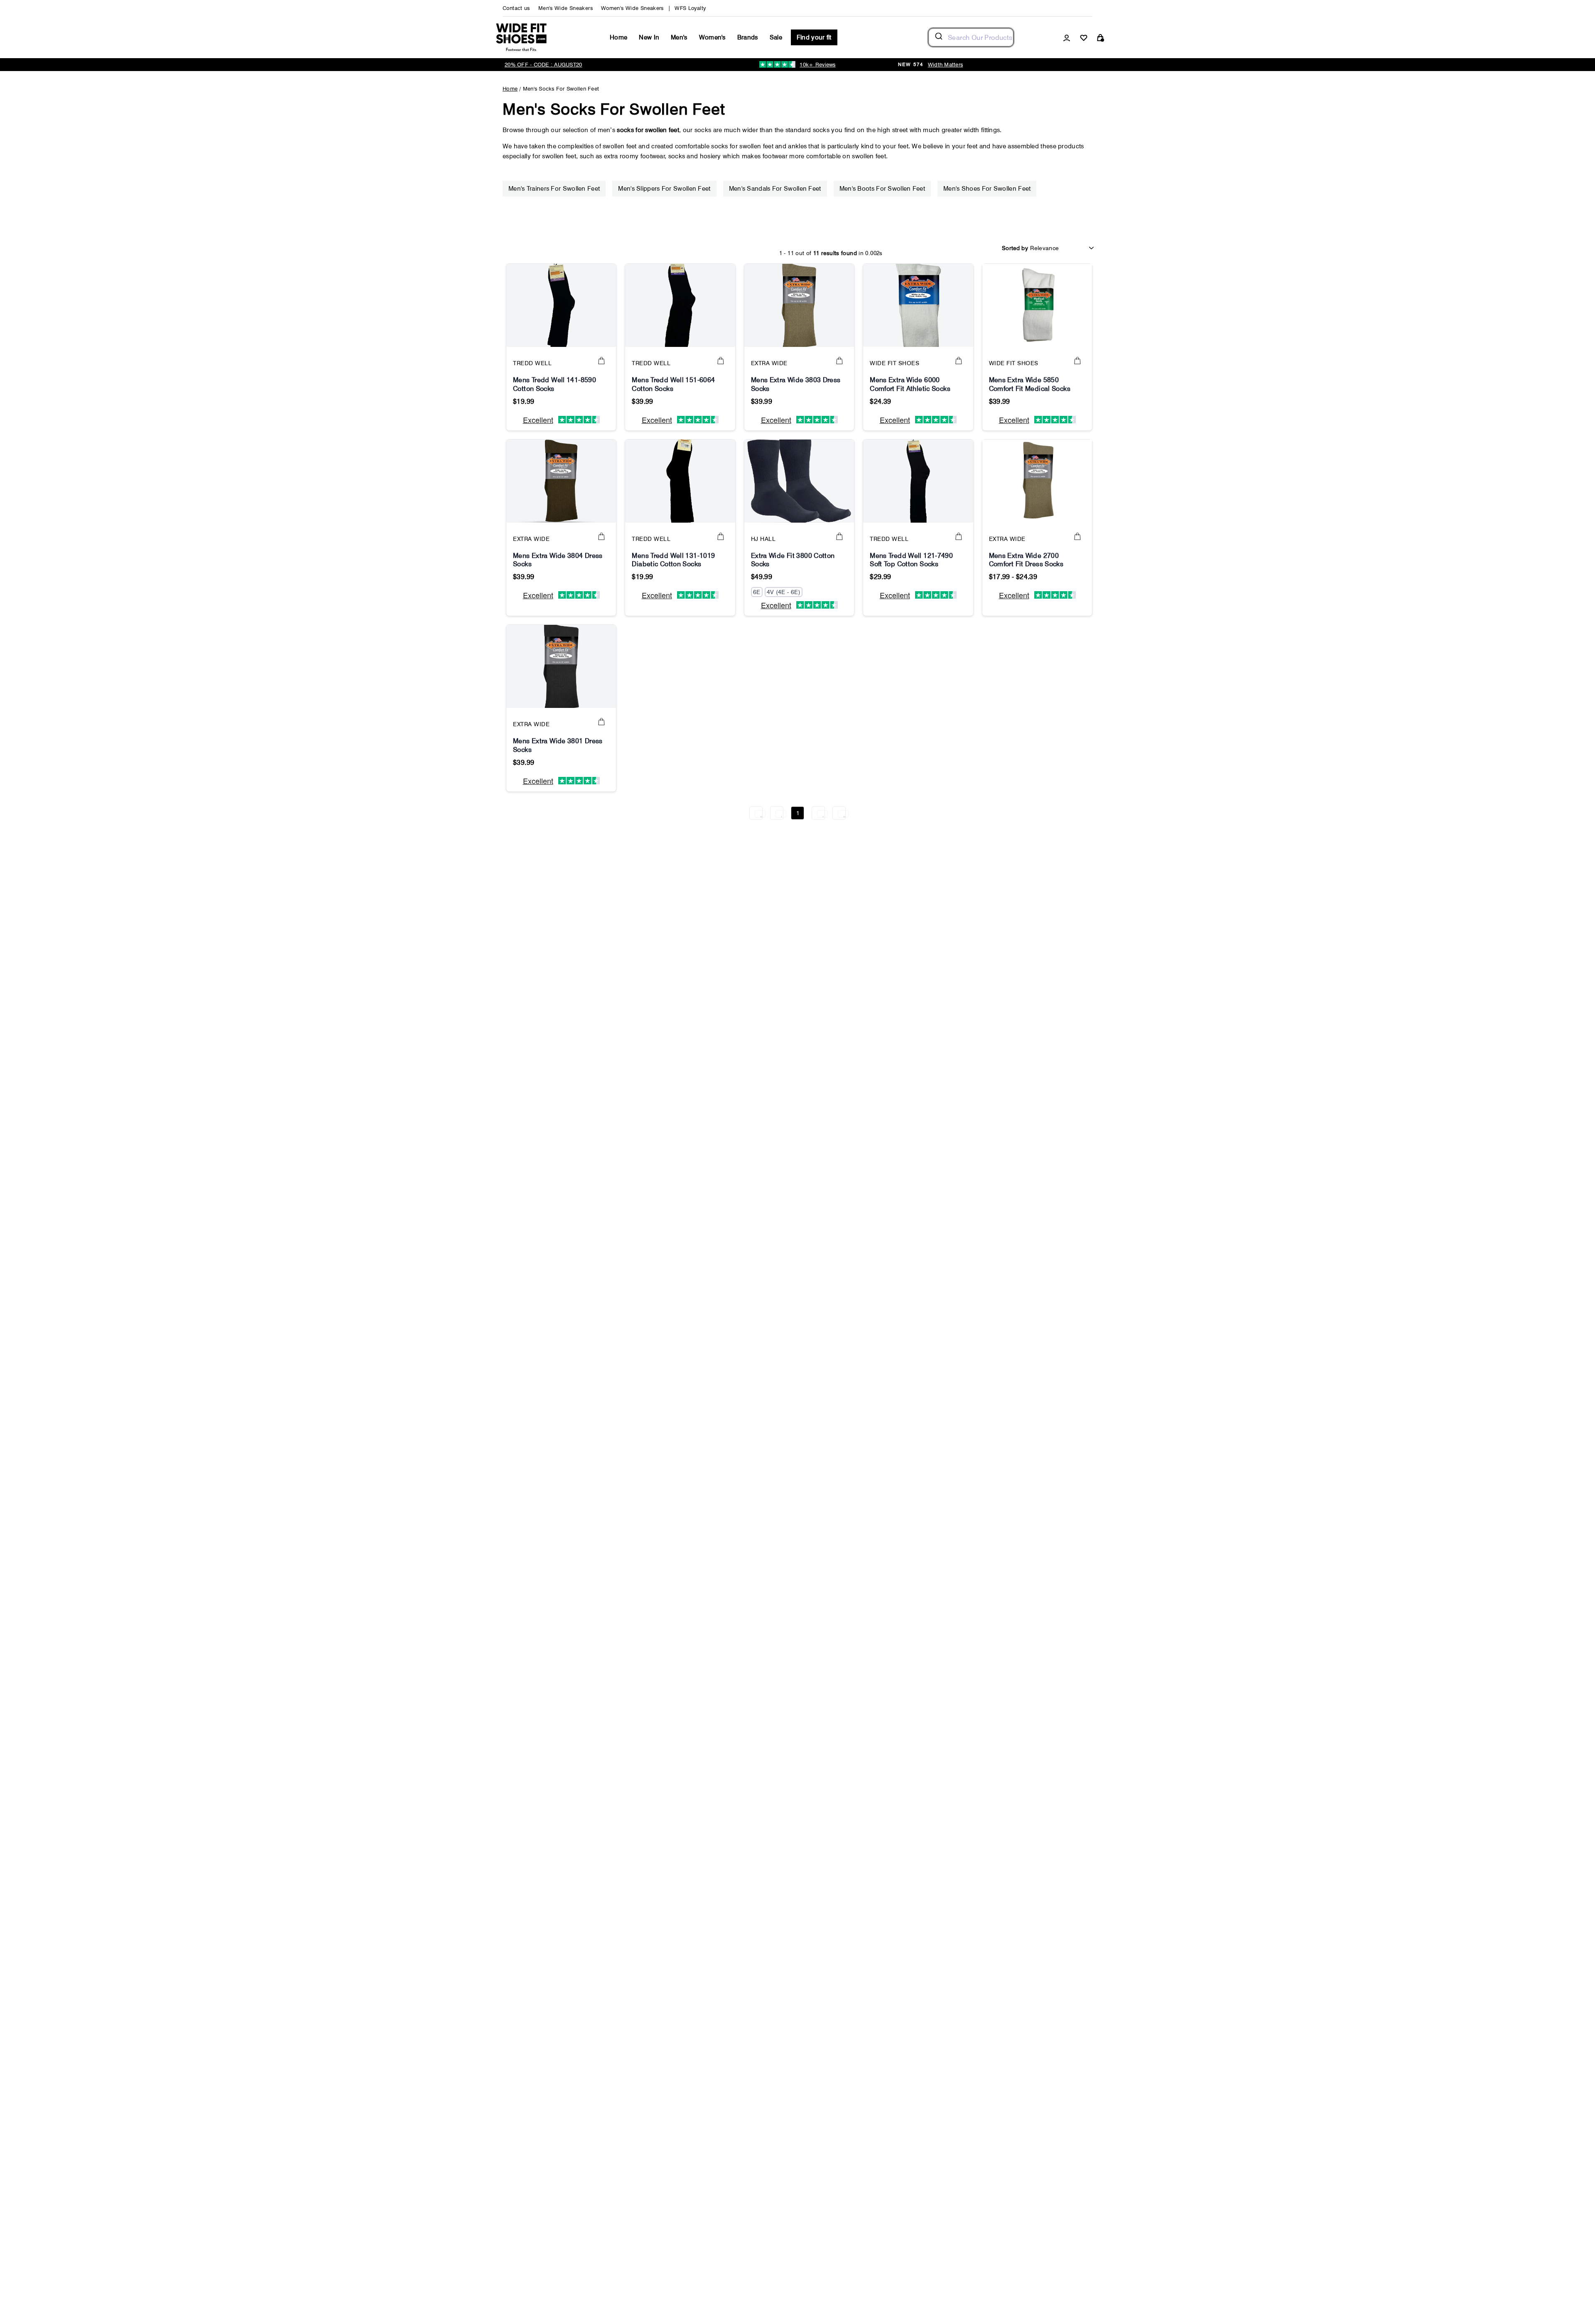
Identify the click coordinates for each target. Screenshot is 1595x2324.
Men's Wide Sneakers (566, 8)
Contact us (516, 8)
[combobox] (971, 37)
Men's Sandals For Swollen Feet (775, 189)
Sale (776, 37)
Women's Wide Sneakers (632, 8)
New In (649, 37)
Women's (712, 37)
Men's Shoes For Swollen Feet (987, 189)
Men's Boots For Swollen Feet (882, 189)
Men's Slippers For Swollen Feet (664, 189)
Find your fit (814, 37)
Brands (748, 37)
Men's (679, 37)
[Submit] (938, 37)
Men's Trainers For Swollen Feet (554, 189)
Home (618, 37)
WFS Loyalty (690, 8)
